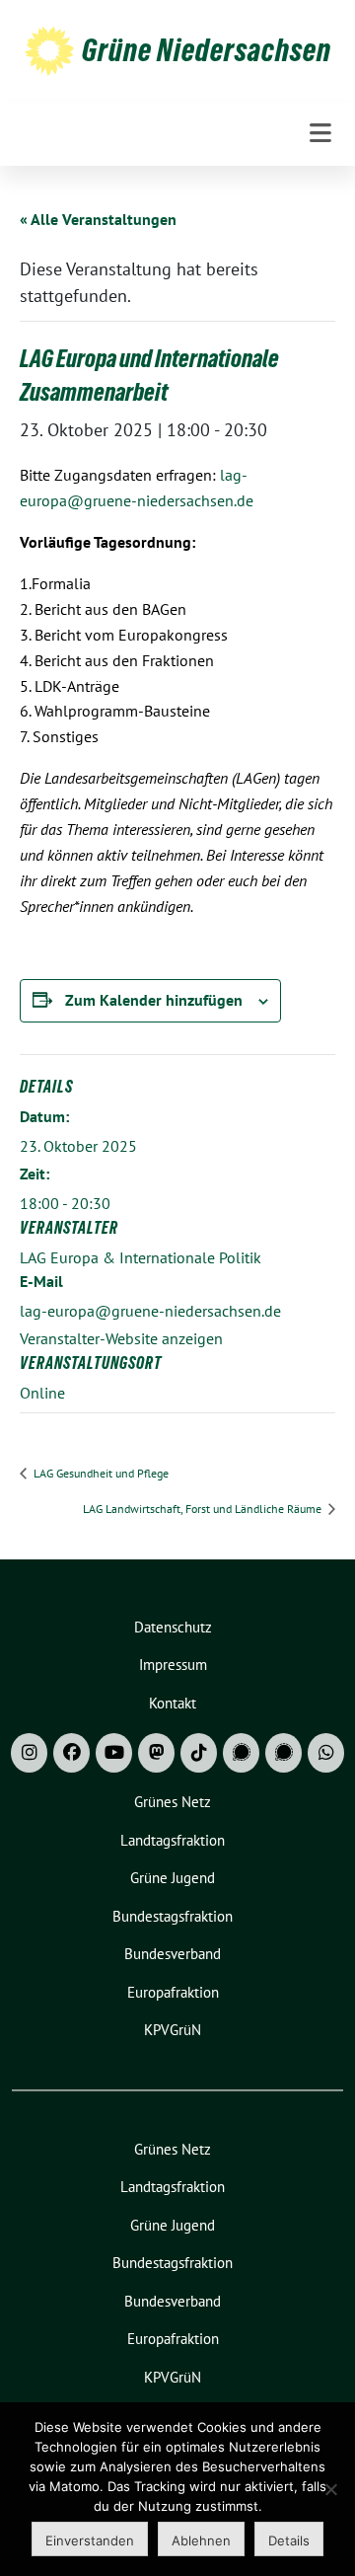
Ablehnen (201, 2540)
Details (289, 2540)
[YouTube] (114, 1753)
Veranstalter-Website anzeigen (121, 1338)
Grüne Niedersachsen (207, 50)
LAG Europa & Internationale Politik (141, 1257)
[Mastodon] (156, 1753)
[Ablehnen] (330, 2489)
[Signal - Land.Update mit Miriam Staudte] (284, 1753)
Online (42, 1393)
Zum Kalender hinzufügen (154, 1000)
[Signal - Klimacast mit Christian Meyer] (241, 1753)
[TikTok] (199, 1753)
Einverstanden (90, 2540)
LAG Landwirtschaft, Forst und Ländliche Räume (204, 1509)
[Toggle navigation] (320, 134)
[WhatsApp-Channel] (326, 1753)
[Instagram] (29, 1753)
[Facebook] (71, 1753)
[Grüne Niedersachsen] (49, 50)
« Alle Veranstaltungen (98, 219)
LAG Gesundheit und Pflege (100, 1473)
